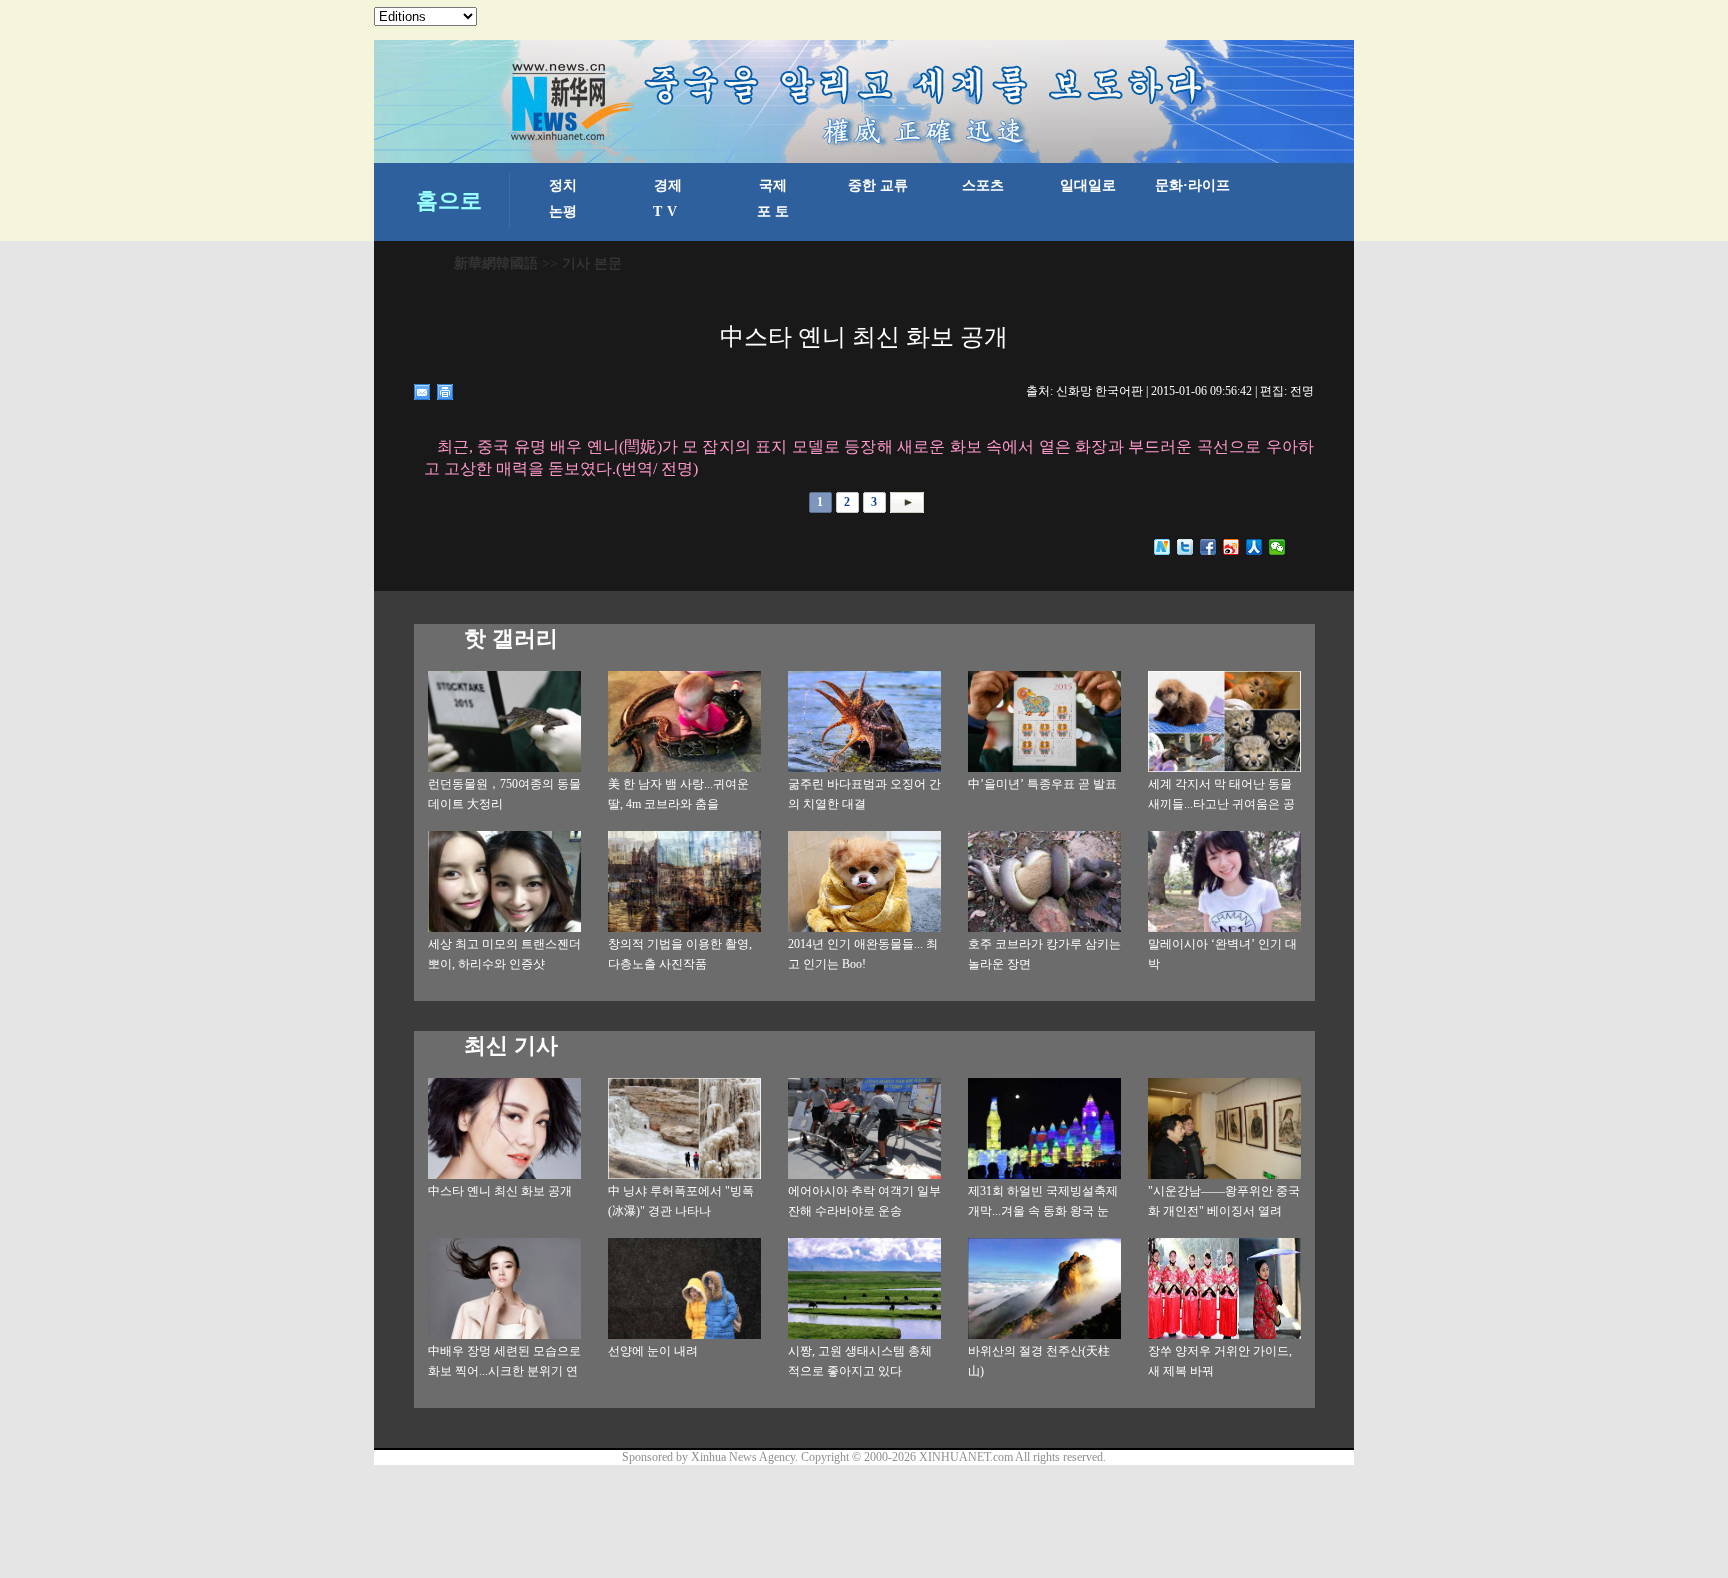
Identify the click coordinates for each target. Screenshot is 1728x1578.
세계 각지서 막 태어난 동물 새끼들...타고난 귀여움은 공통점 (1221, 804)
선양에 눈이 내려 (653, 1351)
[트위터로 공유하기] (1185, 547)
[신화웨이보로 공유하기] (1162, 547)
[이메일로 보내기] (422, 392)
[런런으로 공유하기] (1254, 547)
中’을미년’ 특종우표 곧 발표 (1042, 784)
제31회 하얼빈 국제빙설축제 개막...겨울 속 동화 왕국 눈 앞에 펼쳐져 (1043, 1211)
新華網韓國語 (496, 263)
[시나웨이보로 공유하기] (1231, 547)
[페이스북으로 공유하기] (1208, 547)
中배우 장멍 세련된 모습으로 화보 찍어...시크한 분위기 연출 (504, 1371)
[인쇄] (445, 392)
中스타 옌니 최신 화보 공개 (500, 1191)
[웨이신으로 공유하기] (1277, 547)
